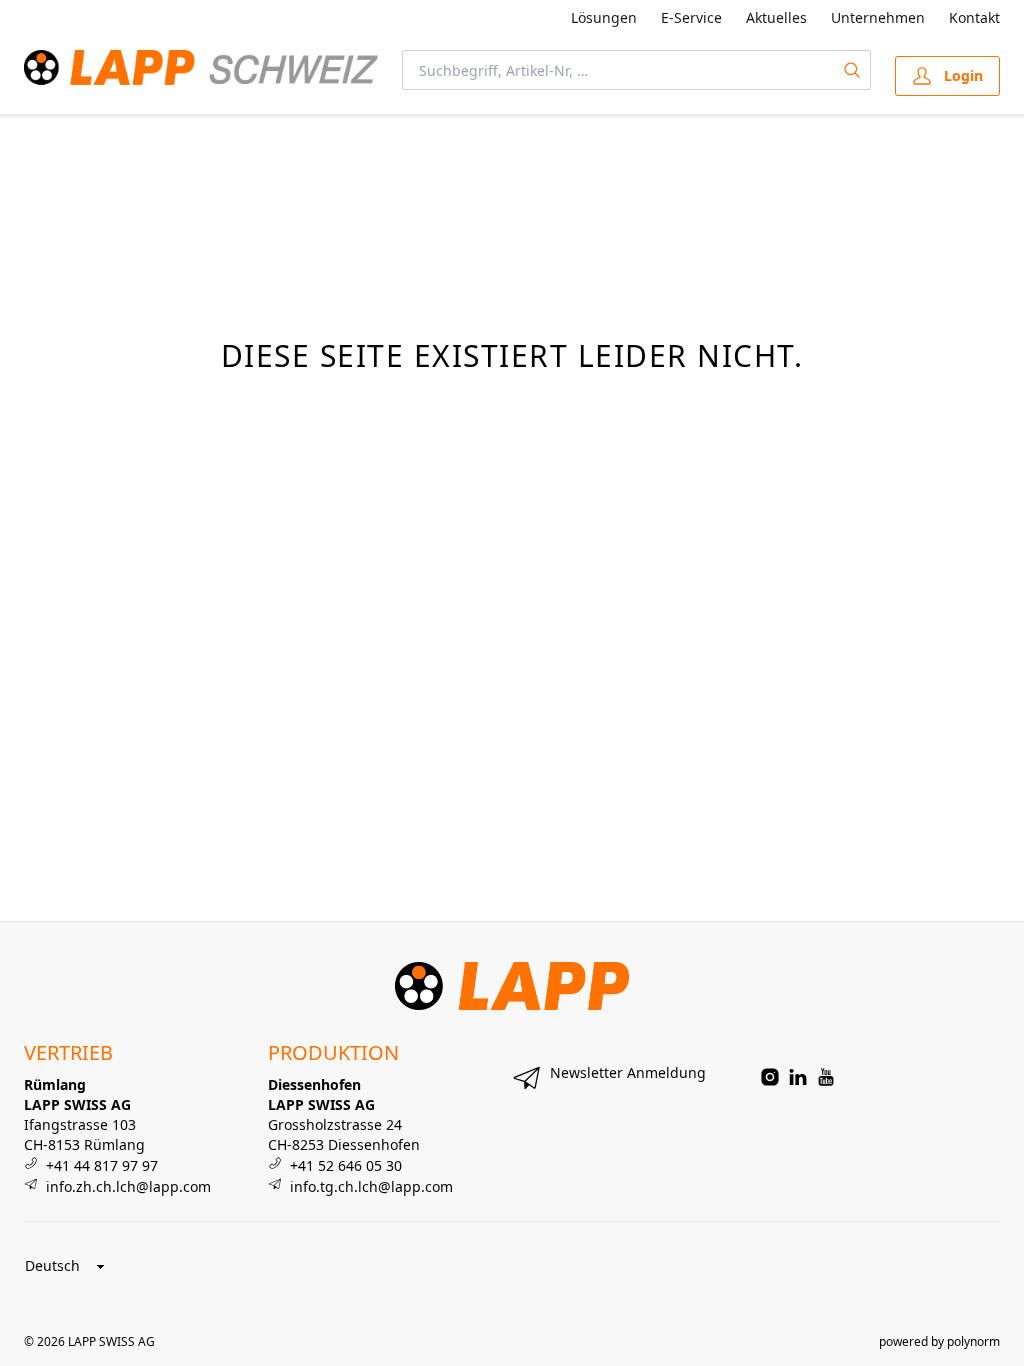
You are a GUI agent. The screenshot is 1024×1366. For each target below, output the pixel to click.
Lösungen (604, 17)
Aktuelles (776, 17)
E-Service (691, 17)
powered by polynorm (939, 1341)
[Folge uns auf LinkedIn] (798, 1077)
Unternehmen (878, 17)
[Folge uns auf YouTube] (826, 1077)
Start (37, 138)
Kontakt (974, 17)
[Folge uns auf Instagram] (770, 1077)
